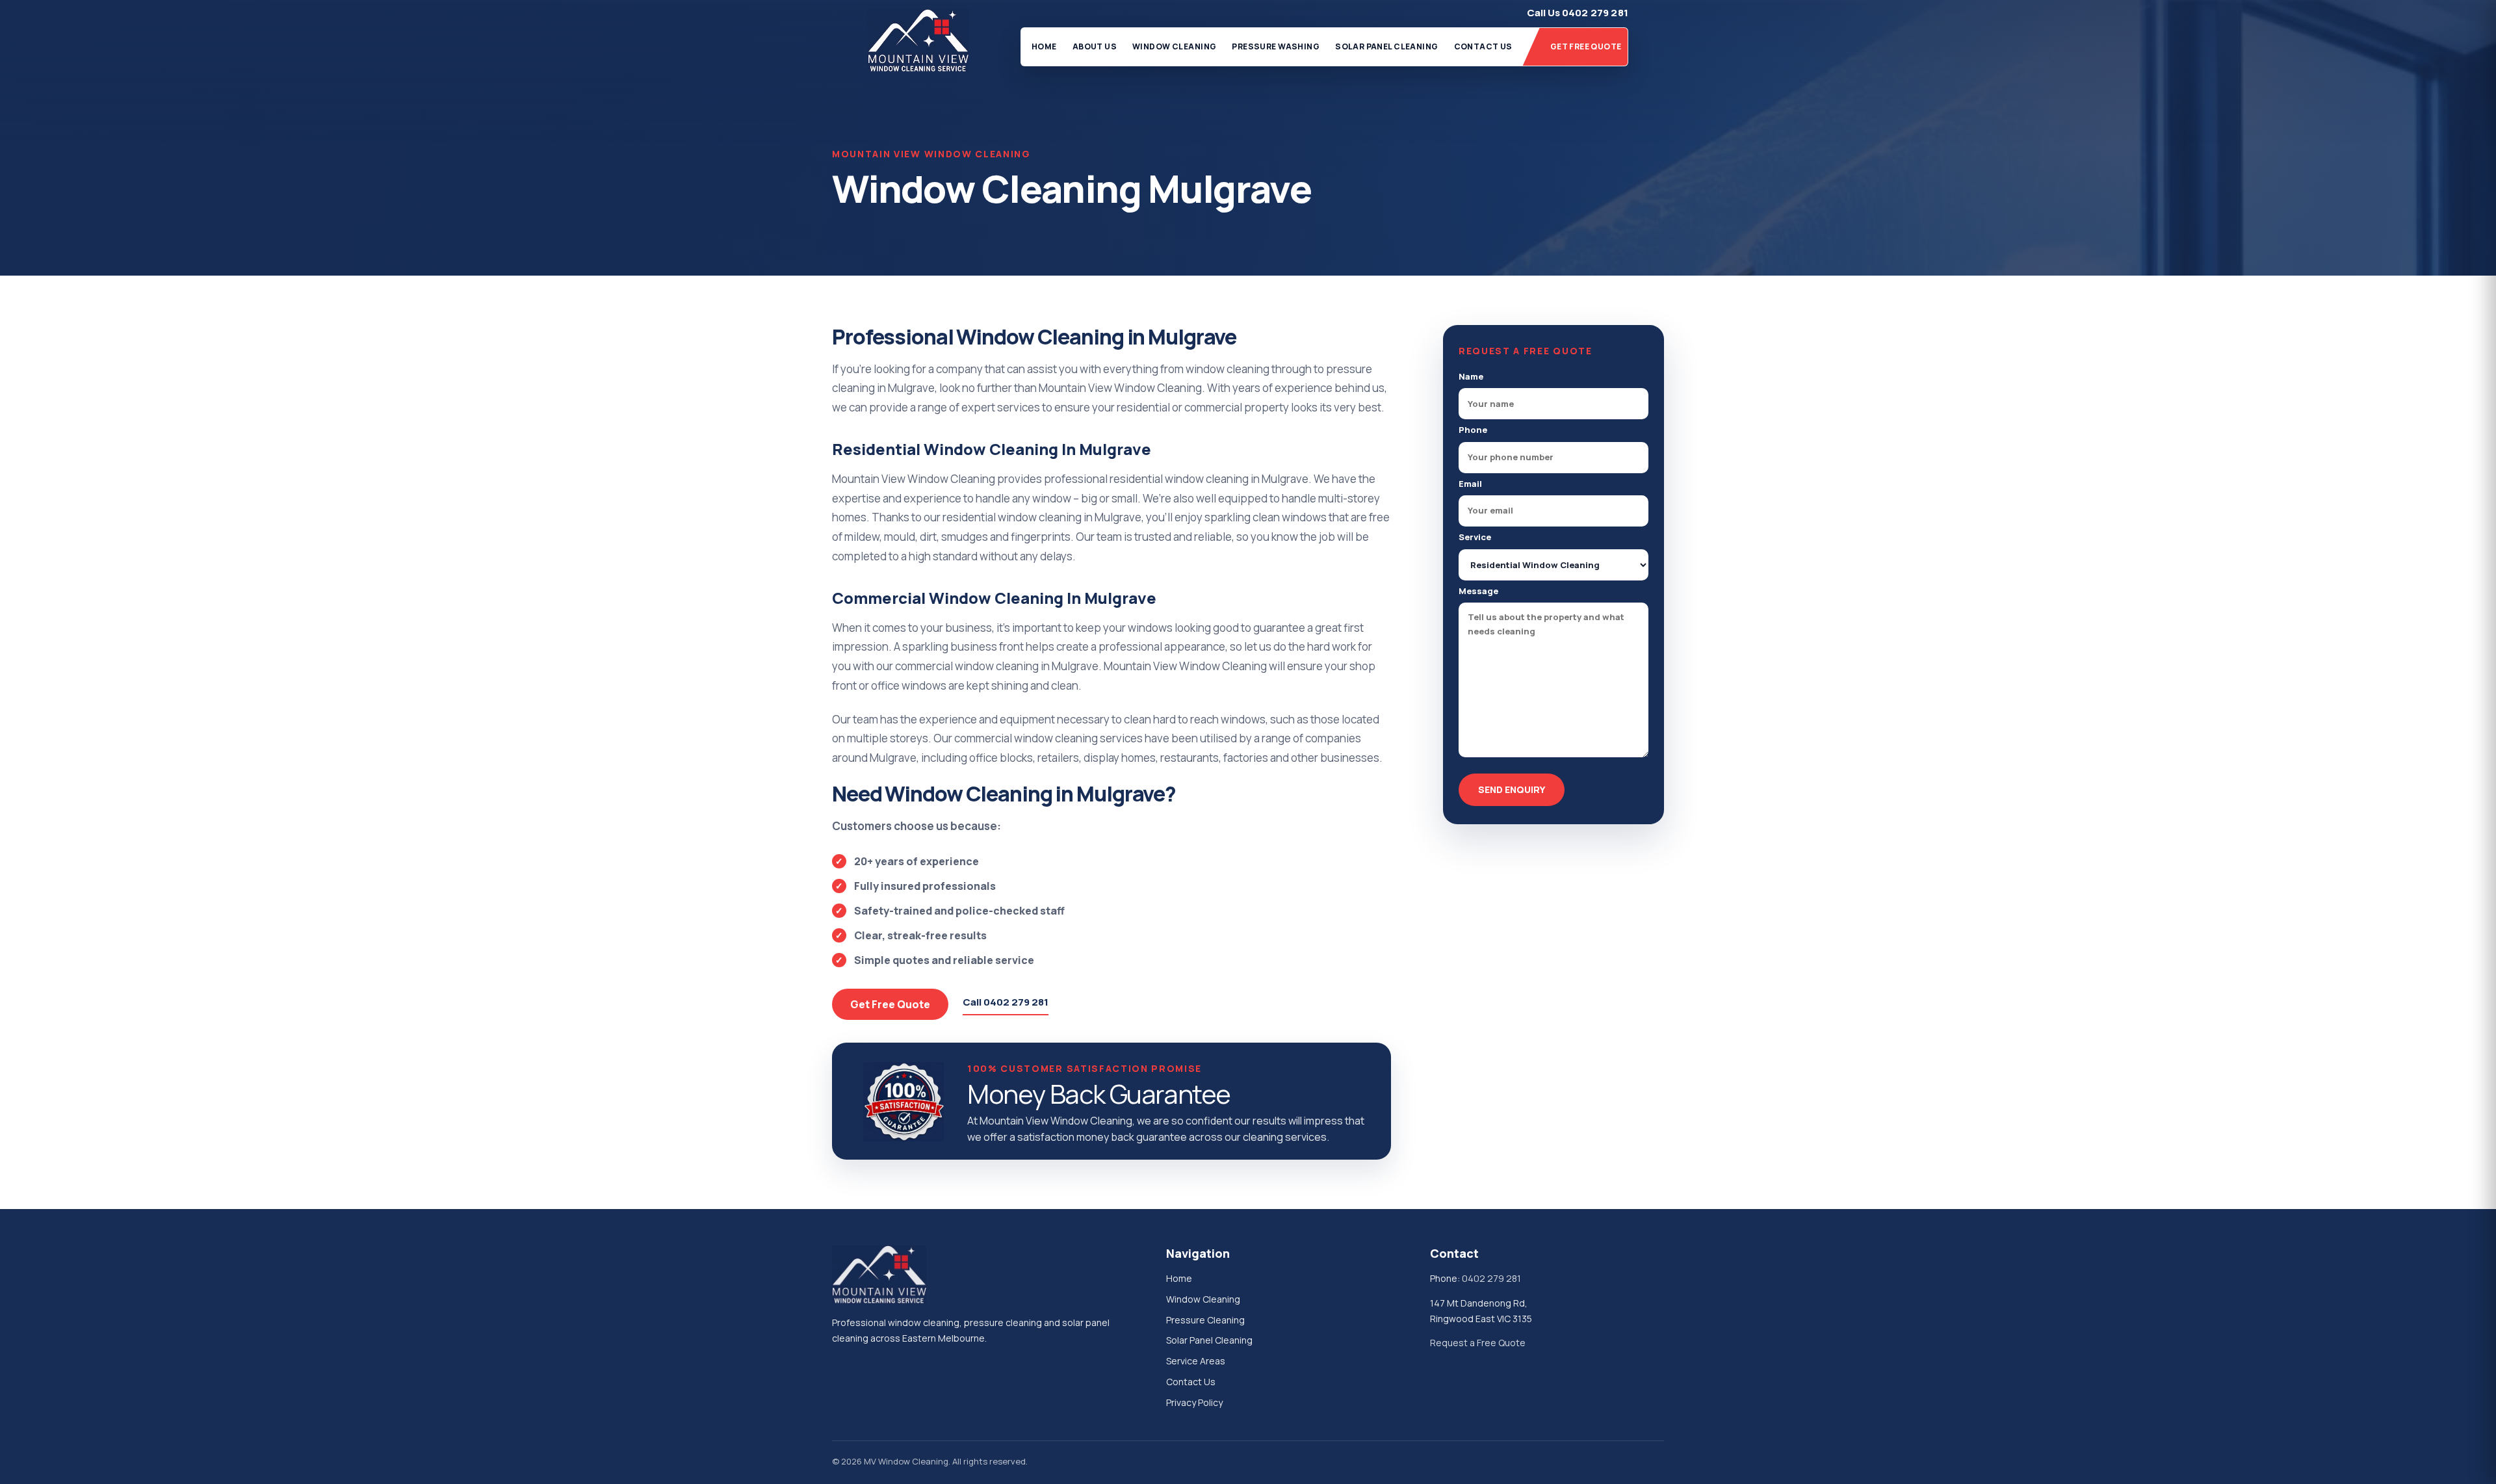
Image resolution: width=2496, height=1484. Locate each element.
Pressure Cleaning (1205, 1320)
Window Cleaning (1174, 46)
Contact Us (1483, 46)
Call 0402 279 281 (1006, 1002)
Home (1044, 46)
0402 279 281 (1491, 1278)
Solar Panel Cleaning (1386, 46)
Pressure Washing (1276, 46)
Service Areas (1196, 1361)
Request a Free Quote (1478, 1343)
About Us (1095, 46)
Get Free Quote (1586, 46)
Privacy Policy (1194, 1402)
